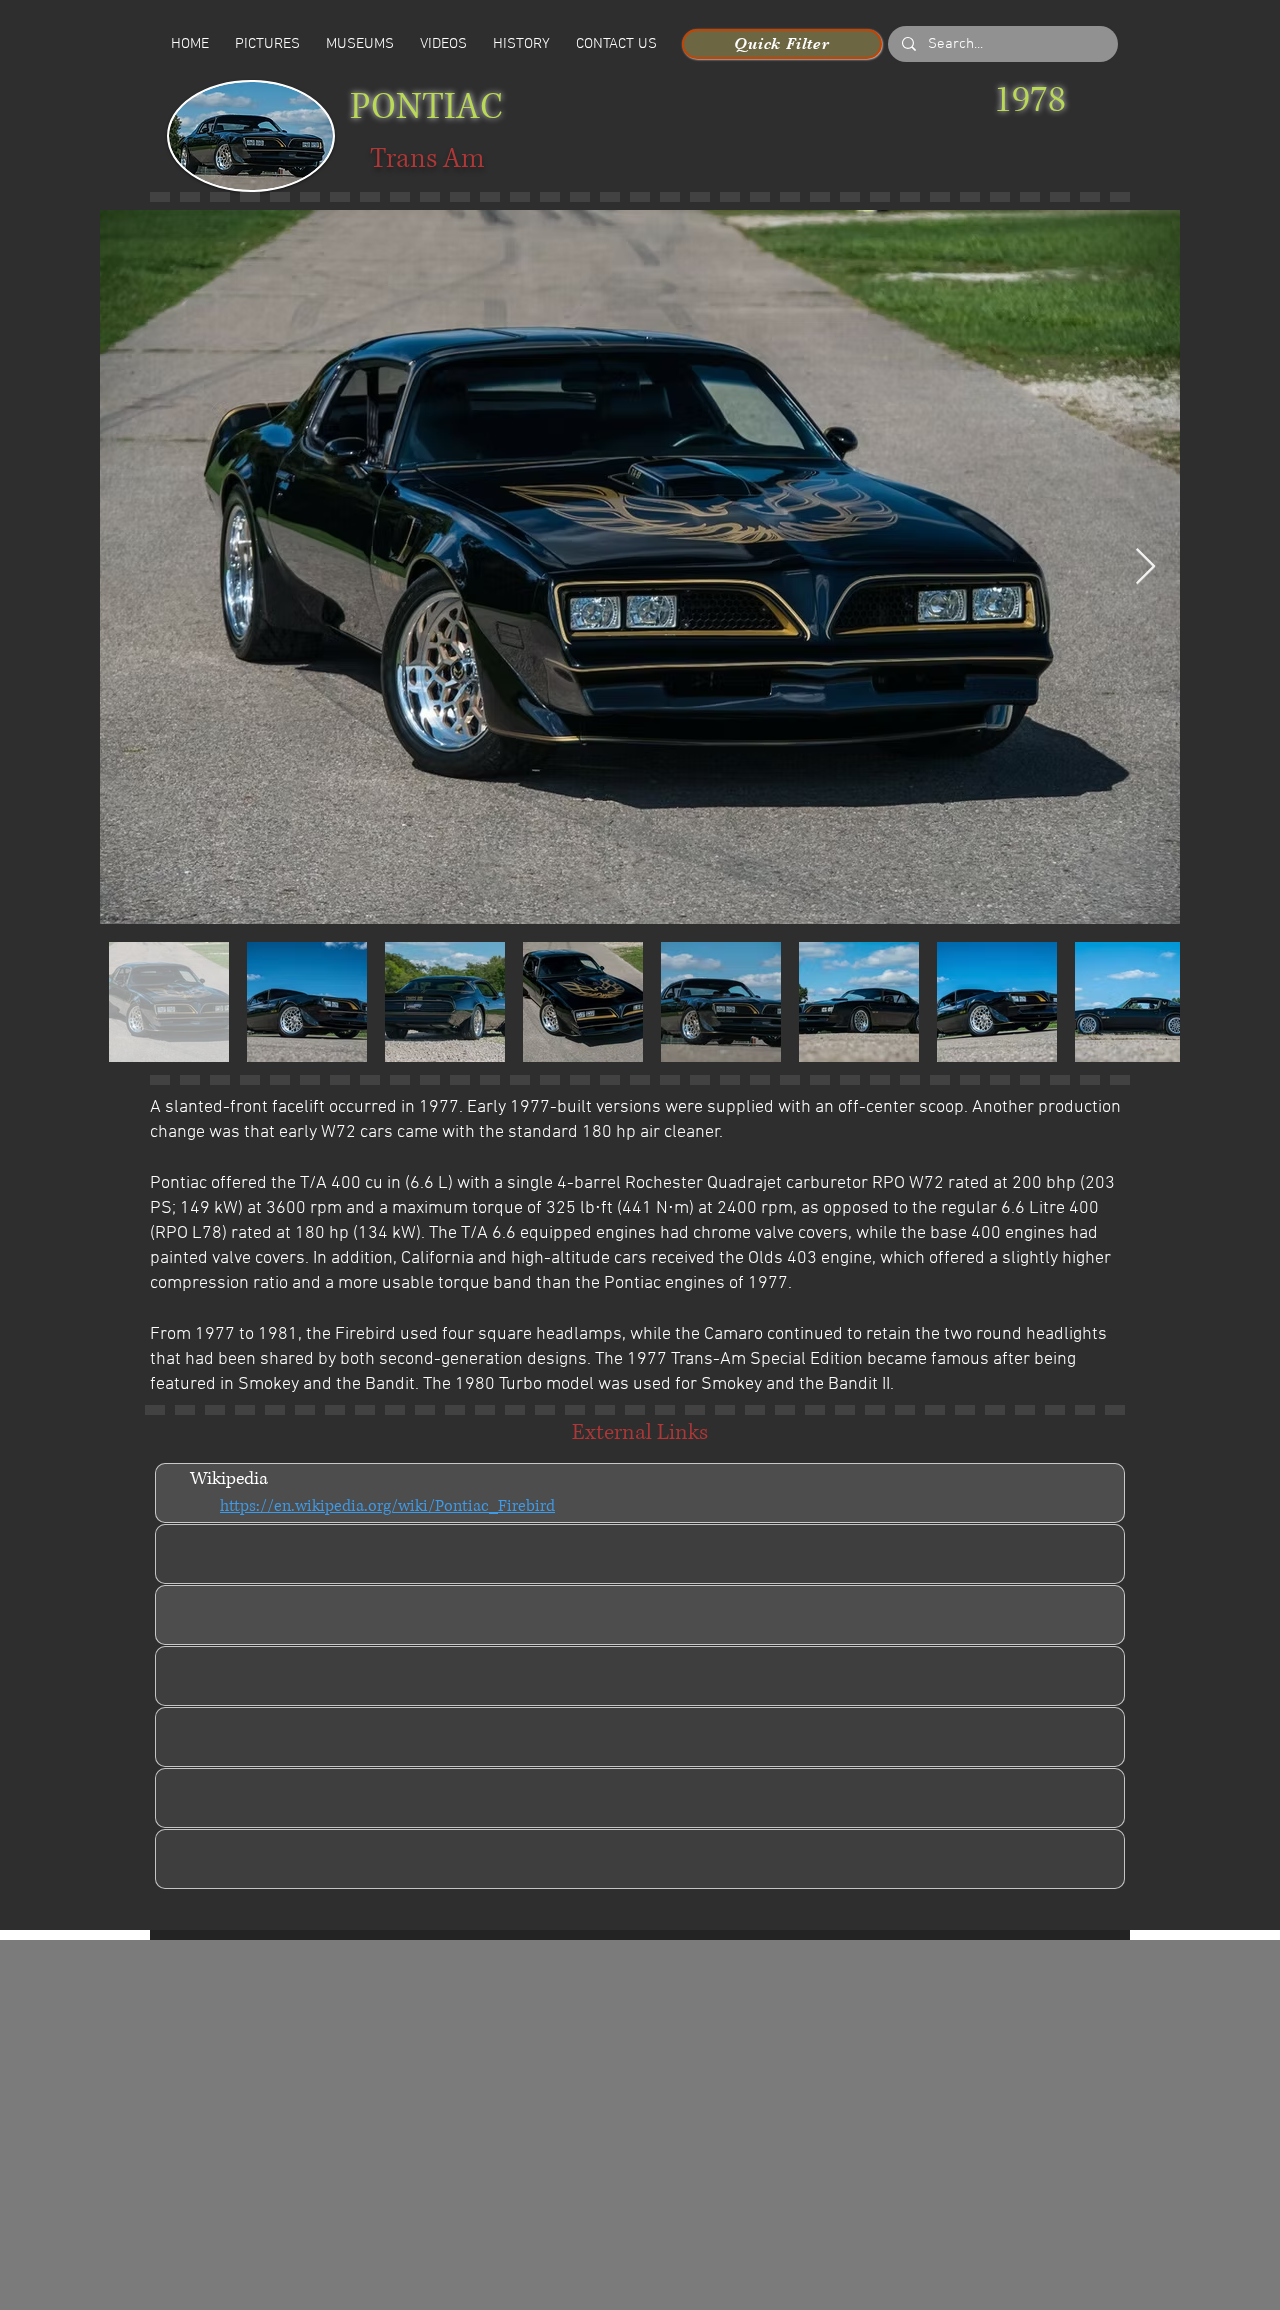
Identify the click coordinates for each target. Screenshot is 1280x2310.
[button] (443, 44)
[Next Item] (1145, 567)
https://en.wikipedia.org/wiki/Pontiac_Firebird (387, 1506)
